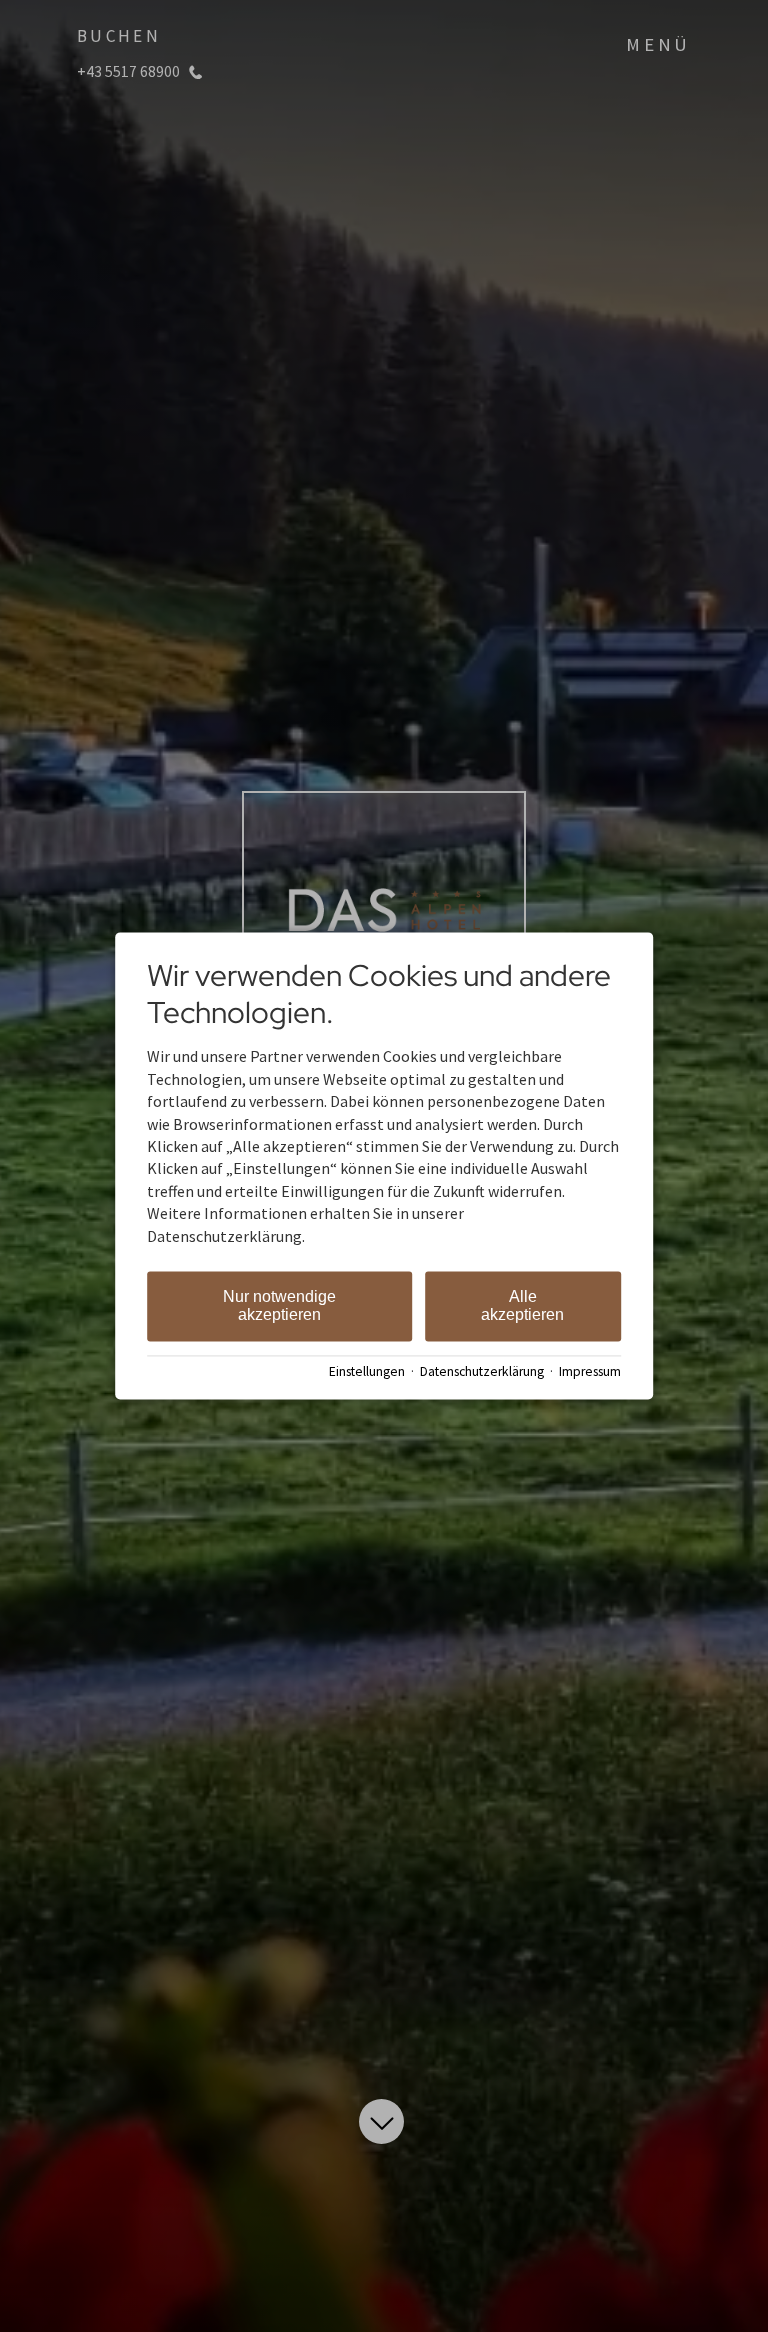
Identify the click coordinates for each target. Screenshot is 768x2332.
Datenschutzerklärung (482, 1371)
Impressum (590, 1371)
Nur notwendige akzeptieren (279, 1305)
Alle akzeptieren (522, 1305)
